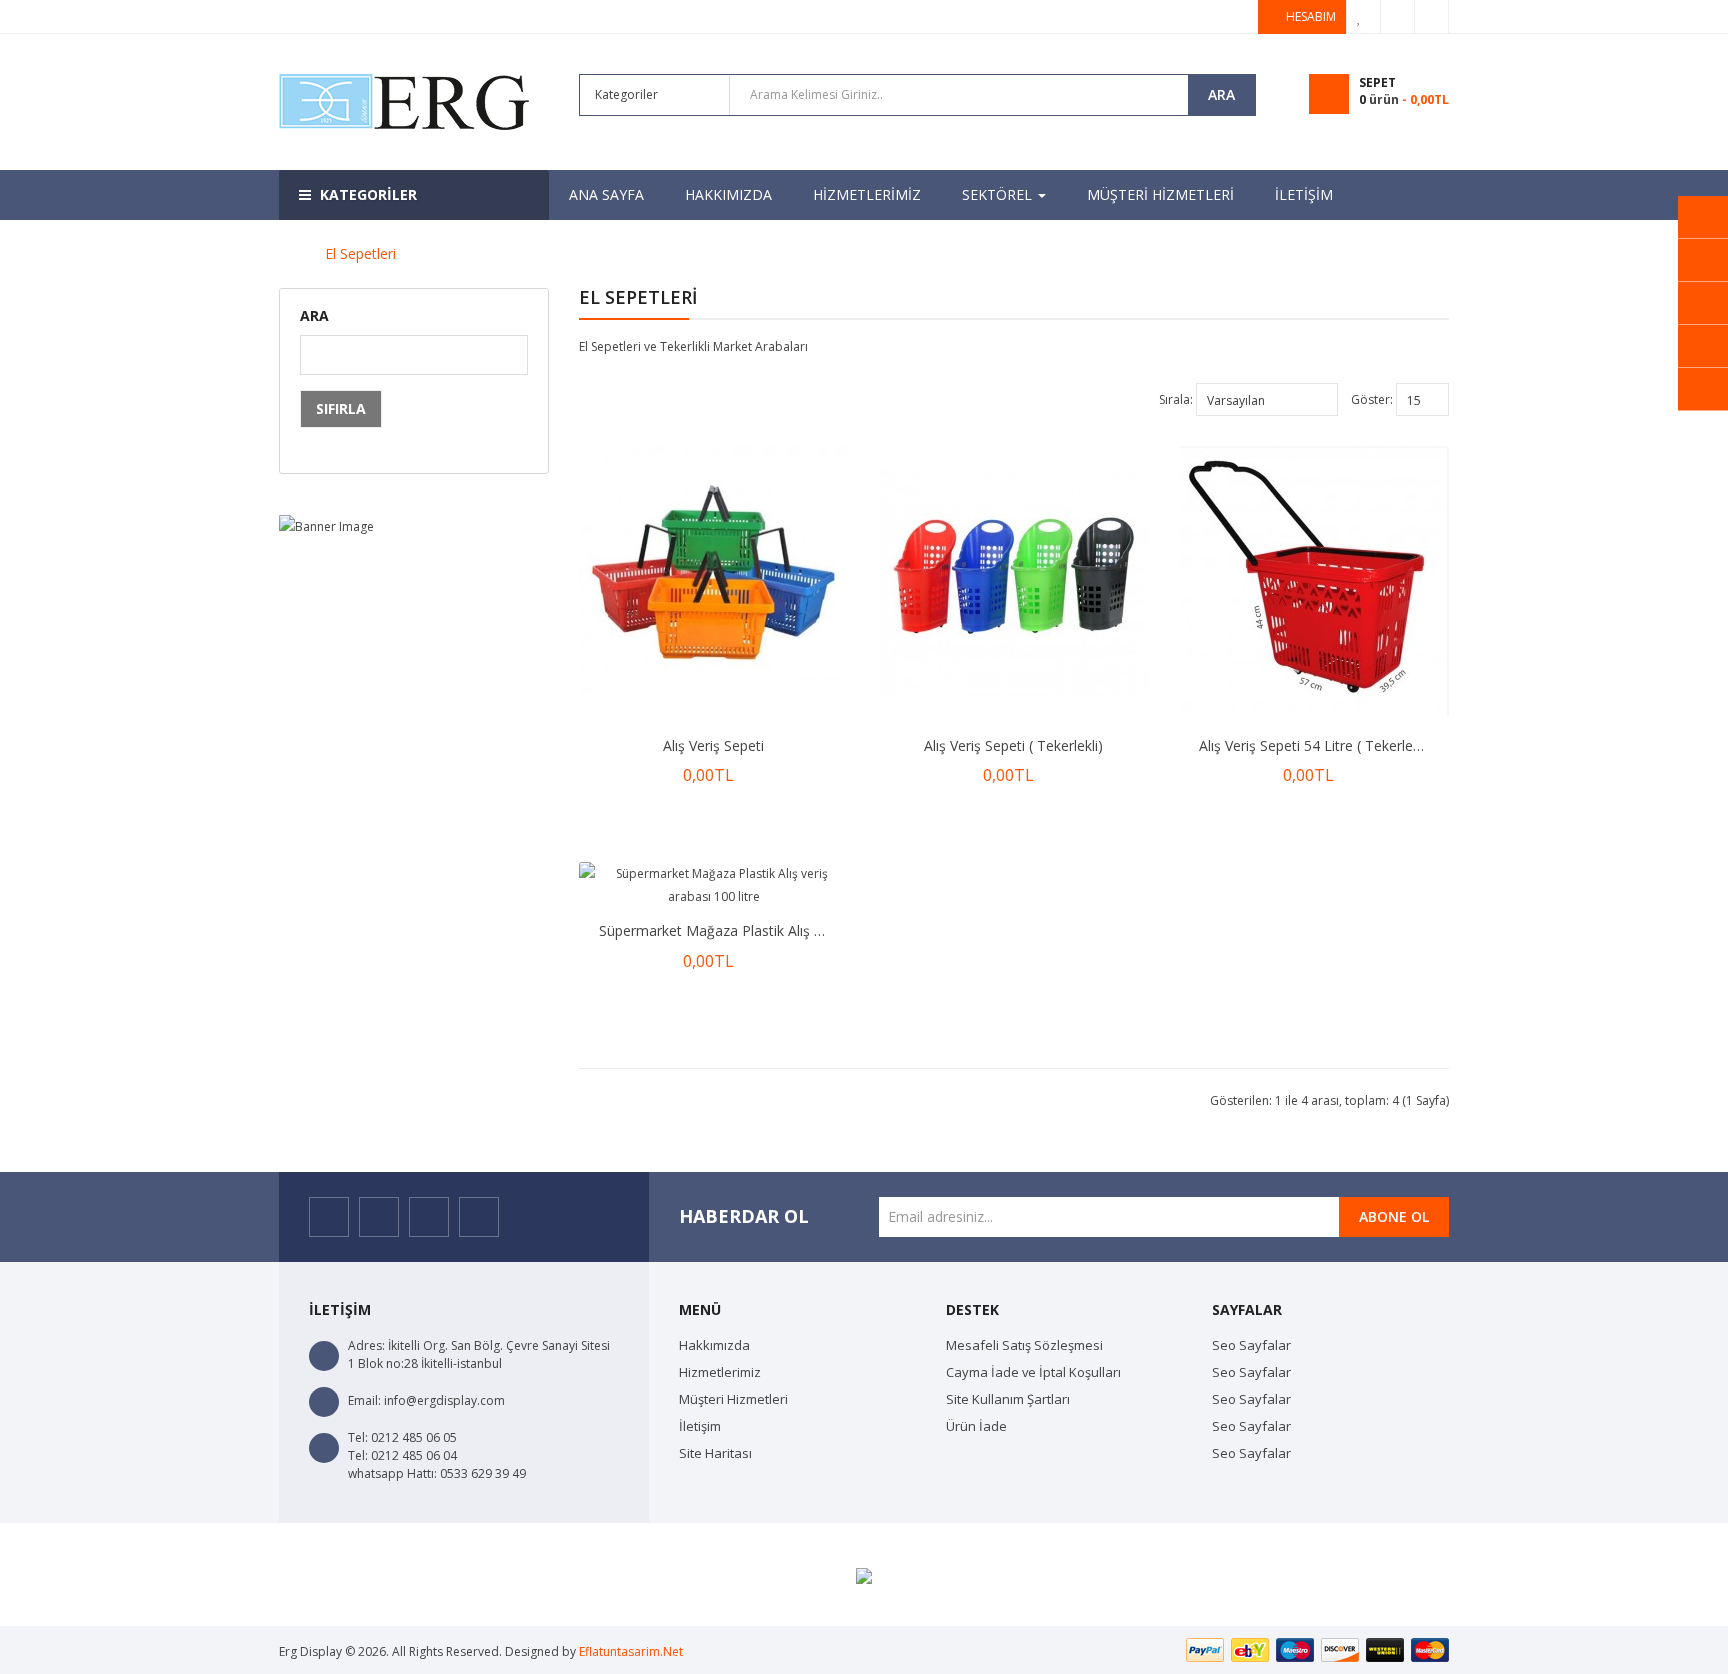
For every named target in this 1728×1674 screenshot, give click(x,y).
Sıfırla (341, 408)
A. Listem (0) (1364, 17)
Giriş (1432, 17)
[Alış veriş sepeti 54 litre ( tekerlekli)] (1314, 581)
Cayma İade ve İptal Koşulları (1033, 1372)
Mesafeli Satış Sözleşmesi (1024, 1345)
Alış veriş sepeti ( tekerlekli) (1013, 745)
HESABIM (1311, 16)
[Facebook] (329, 1217)
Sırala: (1176, 399)
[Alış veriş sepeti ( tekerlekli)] (1014, 581)
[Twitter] (379, 1217)
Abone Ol (1394, 1216)
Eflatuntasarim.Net (631, 1651)
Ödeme (1398, 17)
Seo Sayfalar (1251, 1345)
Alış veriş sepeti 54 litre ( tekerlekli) (1315, 745)
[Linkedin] (429, 1217)
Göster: (1372, 399)
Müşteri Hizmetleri (733, 1399)
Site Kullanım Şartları (1008, 1399)
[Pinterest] (479, 1217)
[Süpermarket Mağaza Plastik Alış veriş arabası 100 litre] (714, 885)
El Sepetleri (360, 254)
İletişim (700, 1426)
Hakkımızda (714, 1345)
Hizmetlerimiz (720, 1372)
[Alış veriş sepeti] (714, 581)
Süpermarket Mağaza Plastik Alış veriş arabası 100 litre (778, 930)
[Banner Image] (414, 526)
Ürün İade (976, 1426)
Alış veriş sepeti (713, 745)
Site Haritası (715, 1453)
